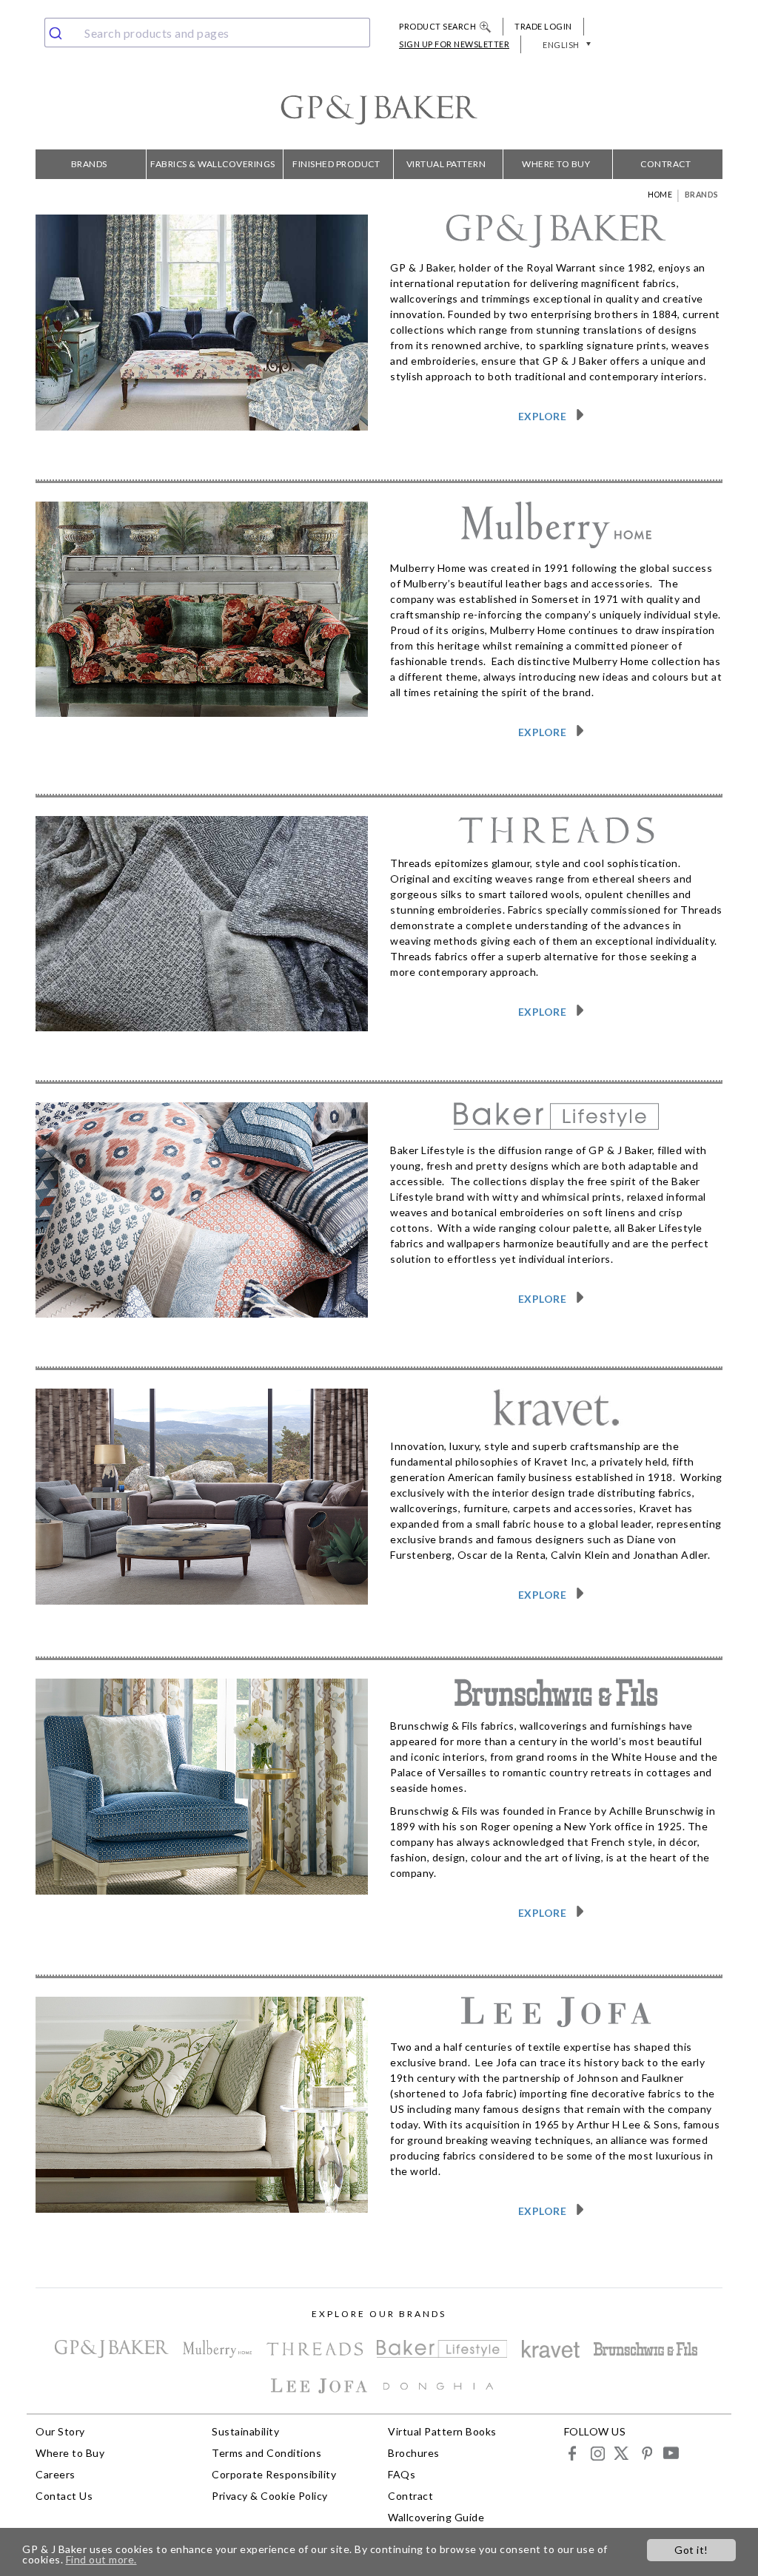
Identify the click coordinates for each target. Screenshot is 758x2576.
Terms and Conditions (266, 2453)
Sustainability (245, 2431)
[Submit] (61, 33)
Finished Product (336, 164)
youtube (670, 2453)
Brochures (414, 2453)
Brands (89, 164)
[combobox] (207, 33)
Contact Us (64, 2496)
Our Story (60, 2431)
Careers (56, 2474)
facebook (573, 2453)
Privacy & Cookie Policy (270, 2496)
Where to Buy (556, 164)
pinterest (646, 2453)
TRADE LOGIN (543, 26)
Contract (665, 164)
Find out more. (101, 2559)
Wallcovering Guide (436, 2517)
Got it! (691, 2550)
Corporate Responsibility (274, 2474)
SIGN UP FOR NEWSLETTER (454, 44)
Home (660, 195)
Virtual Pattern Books (446, 169)
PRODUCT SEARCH (437, 26)
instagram (597, 2453)
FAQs (402, 2474)
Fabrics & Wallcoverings (213, 164)
